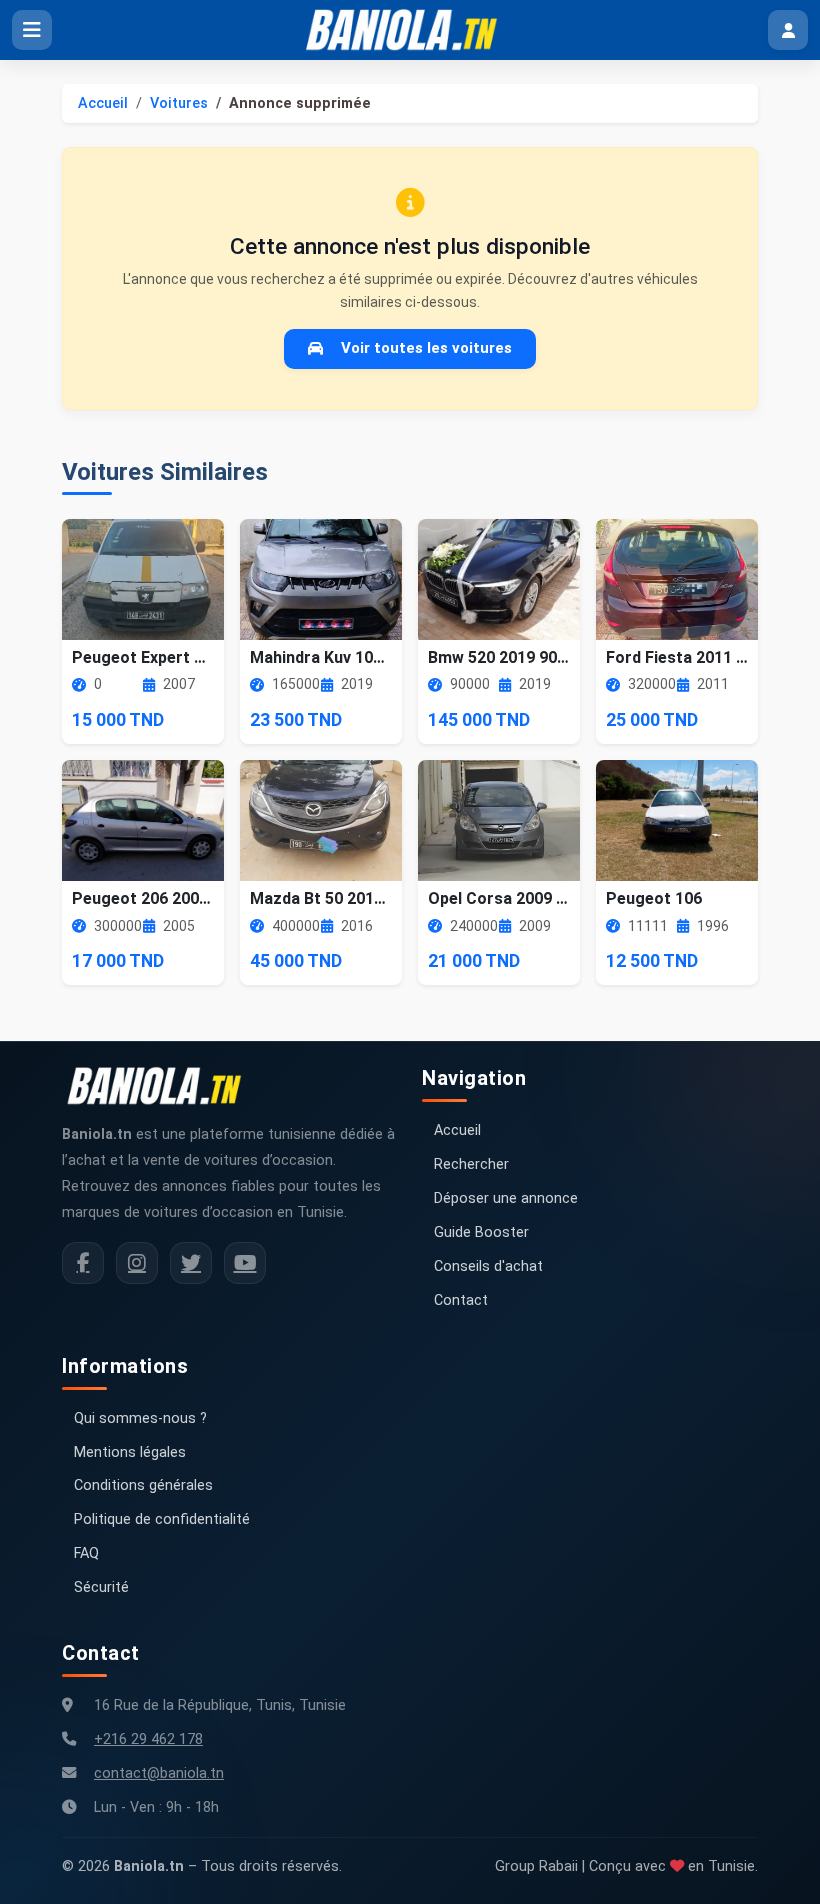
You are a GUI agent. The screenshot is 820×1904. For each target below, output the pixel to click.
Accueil (103, 103)
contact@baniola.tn (159, 1773)
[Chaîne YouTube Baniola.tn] (245, 1263)
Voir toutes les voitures (426, 348)
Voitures (179, 103)
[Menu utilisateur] (788, 30)
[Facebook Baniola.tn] (83, 1263)
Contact (461, 1300)
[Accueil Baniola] (410, 30)
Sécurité (101, 1587)
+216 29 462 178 (148, 1739)
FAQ (86, 1553)
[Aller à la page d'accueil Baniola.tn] (162, 1086)
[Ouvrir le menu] (32, 30)
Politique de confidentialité (162, 1519)
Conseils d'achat (488, 1266)
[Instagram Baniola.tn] (137, 1263)
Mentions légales (130, 1452)
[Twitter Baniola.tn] (191, 1263)
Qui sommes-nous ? (140, 1418)
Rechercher (471, 1164)
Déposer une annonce (506, 1198)
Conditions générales (143, 1485)
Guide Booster (481, 1232)
